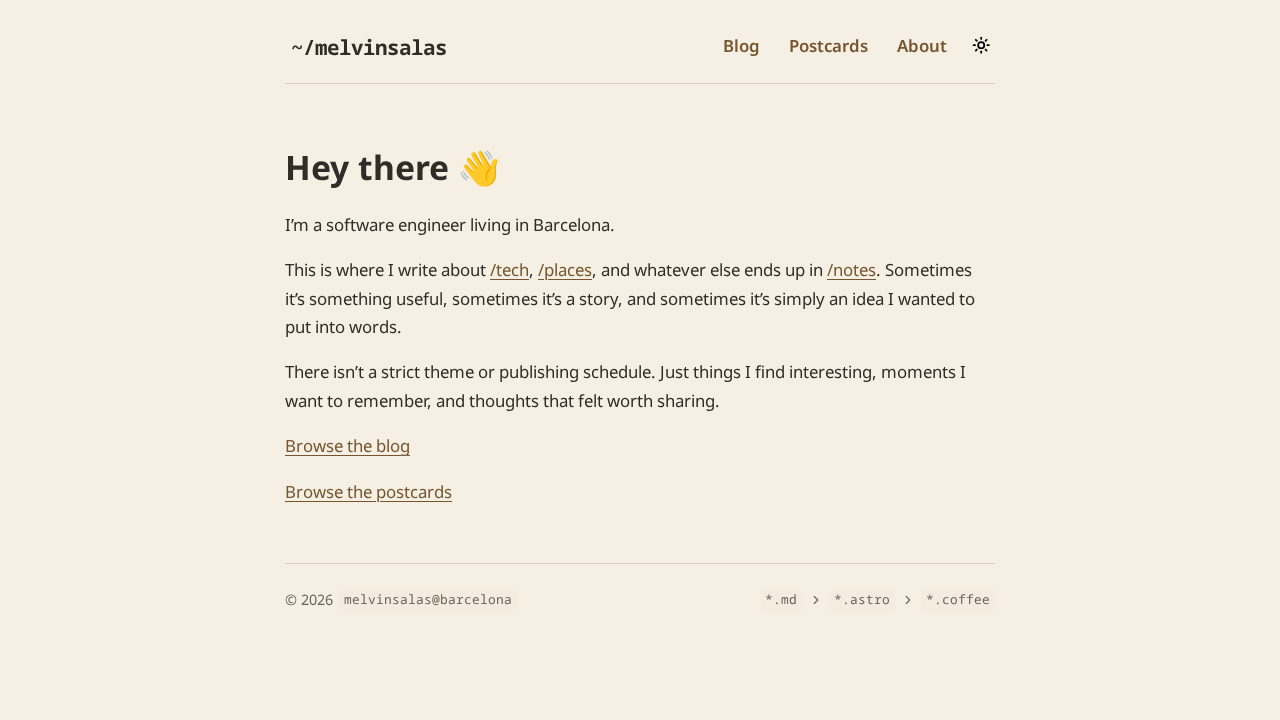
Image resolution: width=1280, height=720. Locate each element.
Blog (741, 45)
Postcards (828, 45)
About (922, 45)
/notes (851, 269)
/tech (509, 269)
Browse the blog (347, 445)
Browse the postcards (368, 491)
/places (565, 269)
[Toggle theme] (981, 45)
